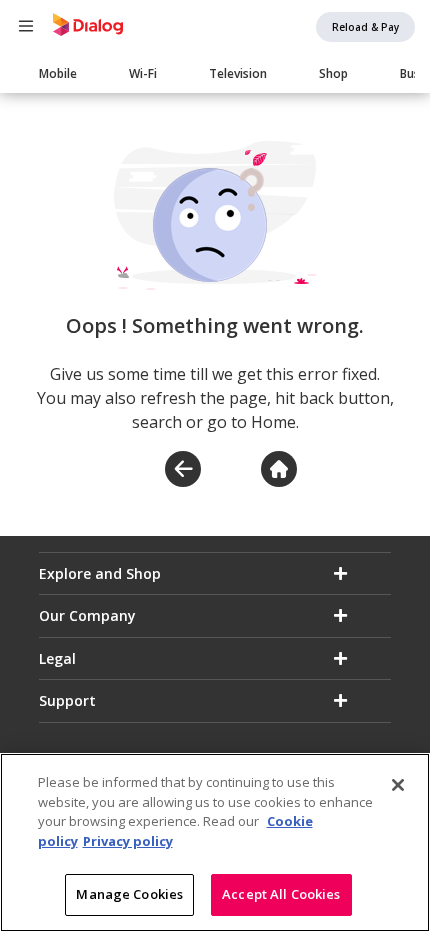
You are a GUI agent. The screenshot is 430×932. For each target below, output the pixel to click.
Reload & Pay (365, 27)
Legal (57, 658)
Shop (333, 73)
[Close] (398, 785)
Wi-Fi (143, 73)
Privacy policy (128, 841)
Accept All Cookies (281, 894)
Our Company (87, 615)
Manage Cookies (129, 894)
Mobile (58, 73)
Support (67, 700)
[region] (215, 842)
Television (238, 73)
